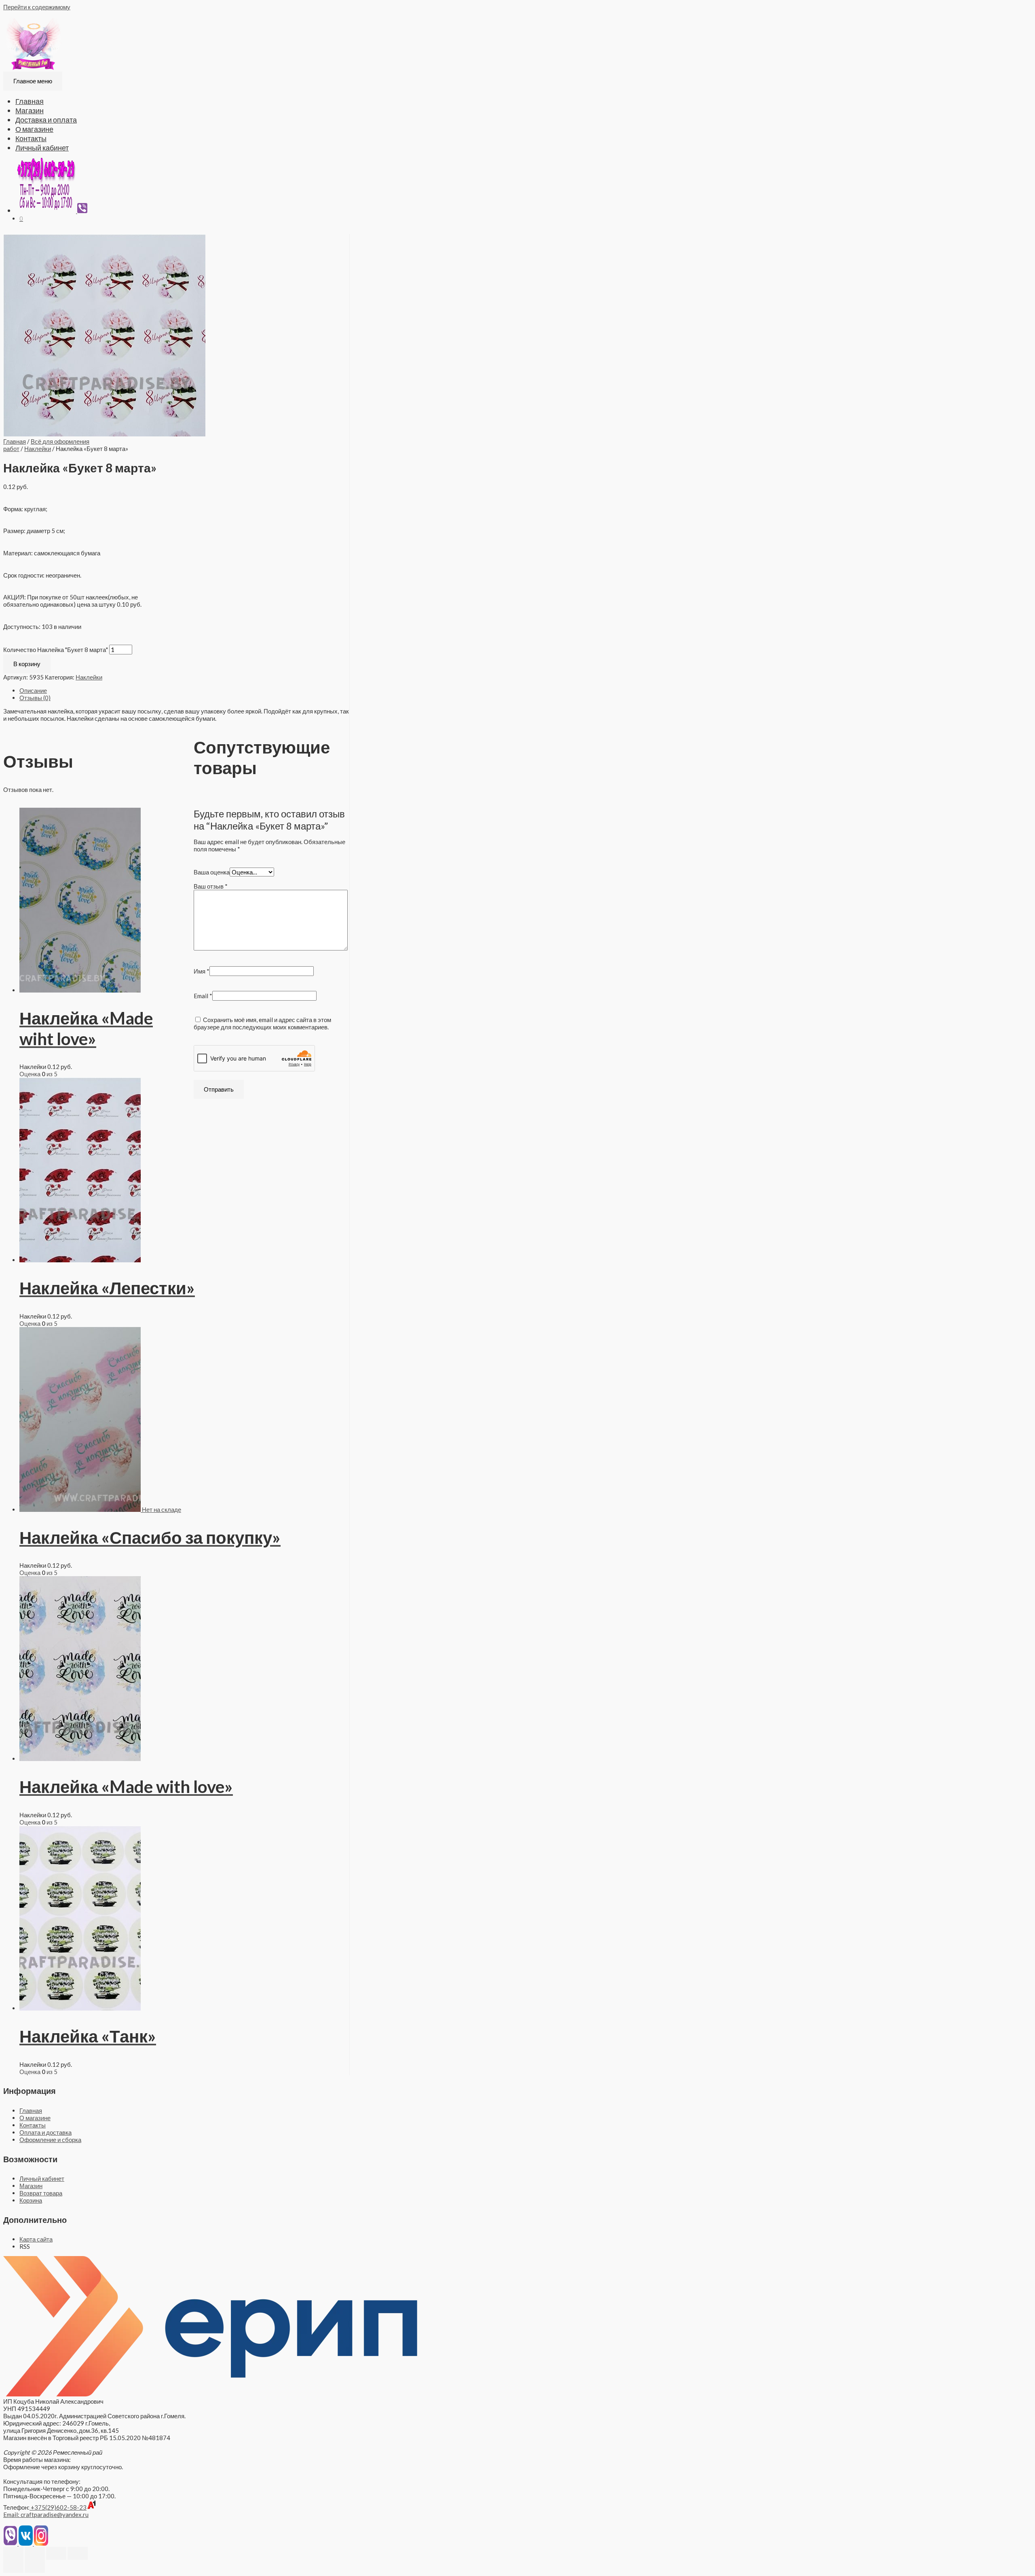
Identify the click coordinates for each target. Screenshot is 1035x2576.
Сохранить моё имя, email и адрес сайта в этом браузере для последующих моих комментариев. (262, 1023)
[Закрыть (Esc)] (13, 2553)
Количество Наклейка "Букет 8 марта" (56, 650)
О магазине (34, 129)
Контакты (31, 138)
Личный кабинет (42, 148)
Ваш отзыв (211, 886)
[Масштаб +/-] (78, 2553)
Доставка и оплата (46, 120)
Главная (30, 101)
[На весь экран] (56, 2553)
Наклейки (38, 449)
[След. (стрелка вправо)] (35, 2566)
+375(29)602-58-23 (58, 2507)
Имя (202, 971)
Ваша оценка (212, 872)
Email (203, 996)
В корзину (27, 664)
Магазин (30, 110)
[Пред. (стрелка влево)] (13, 2566)
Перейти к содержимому (37, 7)
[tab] (184, 690)
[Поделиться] (35, 2553)
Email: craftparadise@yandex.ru (46, 2515)
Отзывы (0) (35, 698)
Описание (33, 690)
